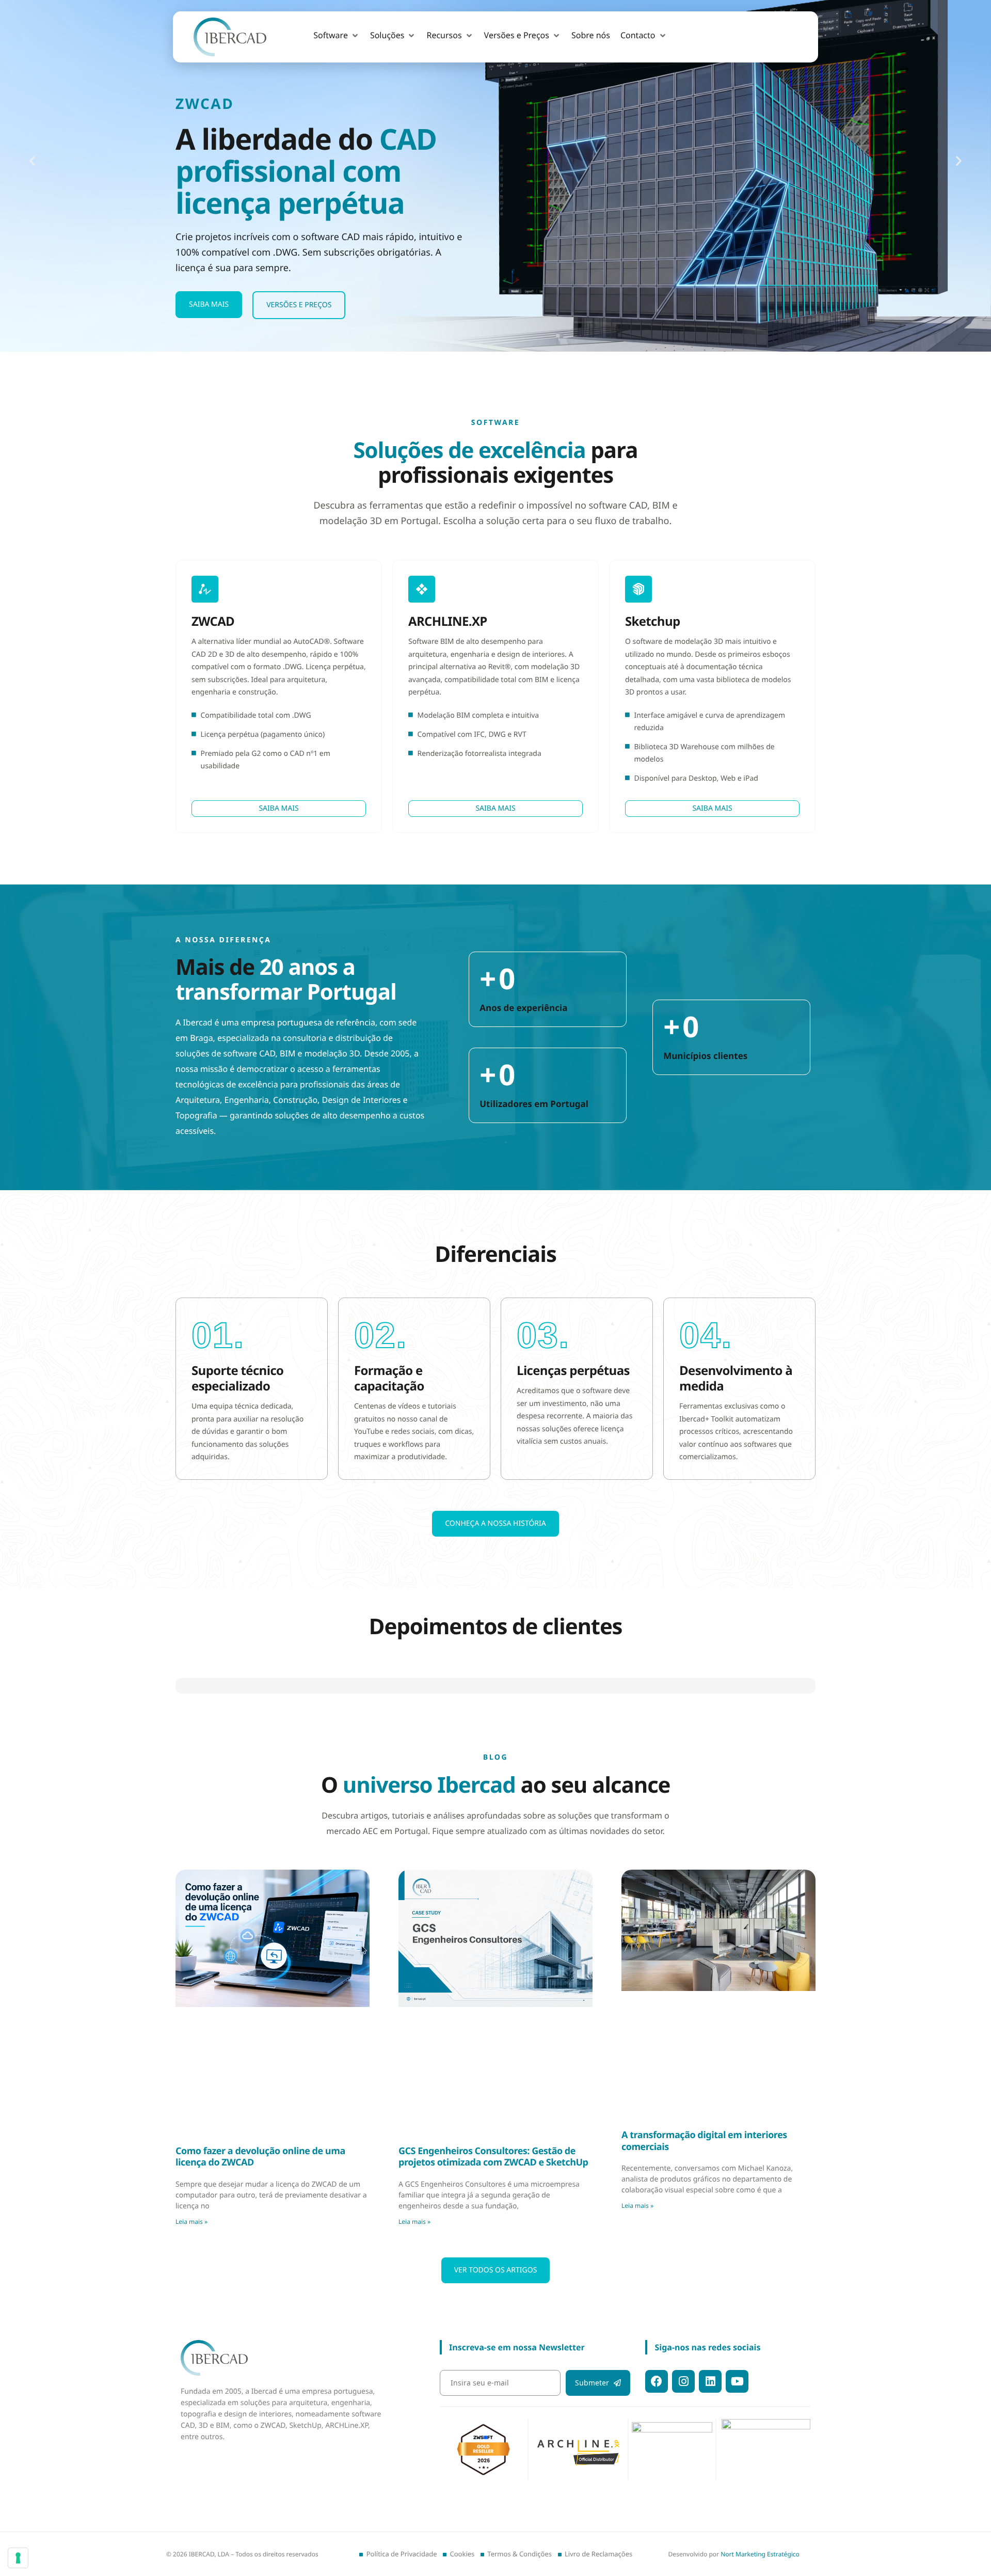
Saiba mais (209, 304)
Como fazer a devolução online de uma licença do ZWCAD (260, 2125)
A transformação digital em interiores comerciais (704, 2109)
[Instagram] (683, 2381)
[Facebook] (657, 2381)
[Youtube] (737, 2381)
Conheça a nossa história (495, 1523)
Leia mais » (191, 2190)
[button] (337, 36)
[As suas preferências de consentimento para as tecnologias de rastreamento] (18, 2558)
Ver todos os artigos (496, 2238)
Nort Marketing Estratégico (760, 2554)
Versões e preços (299, 305)
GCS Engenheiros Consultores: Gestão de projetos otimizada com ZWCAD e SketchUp (493, 2125)
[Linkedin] (710, 2381)
